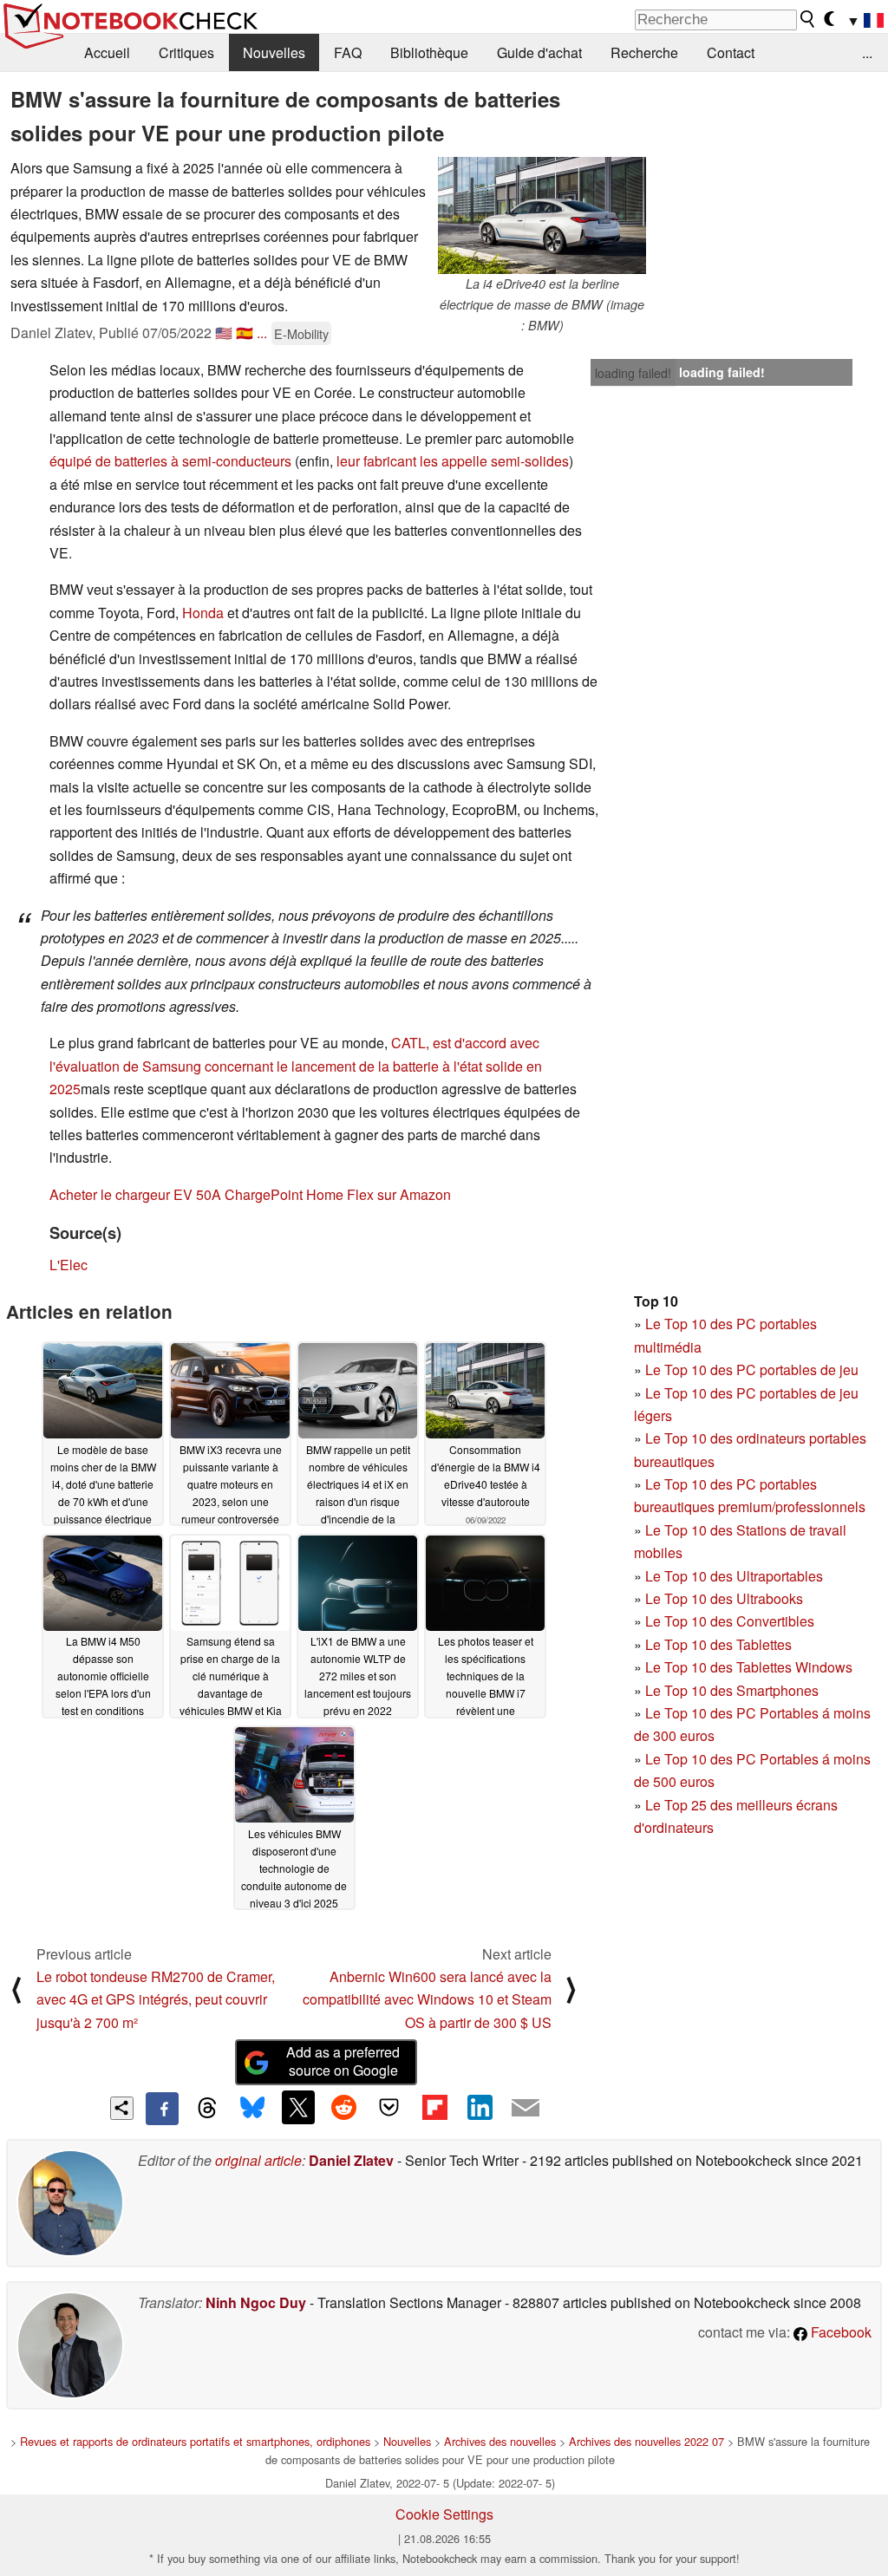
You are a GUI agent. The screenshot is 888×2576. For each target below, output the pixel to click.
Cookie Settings (444, 2514)
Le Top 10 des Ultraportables (734, 1576)
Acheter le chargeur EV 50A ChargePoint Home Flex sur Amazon (250, 1194)
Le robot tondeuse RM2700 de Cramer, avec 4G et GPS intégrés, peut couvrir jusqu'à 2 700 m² (156, 1999)
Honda (203, 613)
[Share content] (122, 2108)
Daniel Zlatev (351, 2160)
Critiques (186, 52)
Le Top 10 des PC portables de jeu (752, 1370)
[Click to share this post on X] (298, 2107)
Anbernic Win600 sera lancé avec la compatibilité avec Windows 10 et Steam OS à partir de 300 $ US (427, 1999)
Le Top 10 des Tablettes (718, 1644)
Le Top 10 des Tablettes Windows (749, 1667)
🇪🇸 (245, 333)
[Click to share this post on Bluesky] (252, 2109)
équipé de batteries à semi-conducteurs (170, 461)
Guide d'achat (539, 52)
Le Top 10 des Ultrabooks (724, 1598)
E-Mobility (301, 333)
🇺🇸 (224, 333)
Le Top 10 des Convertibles (730, 1621)
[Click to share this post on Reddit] (343, 2107)
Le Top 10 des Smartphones (732, 1690)
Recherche (644, 52)
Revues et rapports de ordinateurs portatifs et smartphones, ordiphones (195, 2441)
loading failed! (633, 373)
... (867, 52)
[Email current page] (526, 2109)
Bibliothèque (429, 52)
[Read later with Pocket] (389, 2107)
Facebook (839, 2332)
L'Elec (69, 1265)
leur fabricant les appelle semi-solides (453, 461)
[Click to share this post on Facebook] (162, 2109)
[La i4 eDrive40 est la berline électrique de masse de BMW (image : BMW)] (542, 215)
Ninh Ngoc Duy (256, 2302)
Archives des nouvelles (500, 2441)
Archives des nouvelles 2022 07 (646, 2441)
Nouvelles (274, 52)
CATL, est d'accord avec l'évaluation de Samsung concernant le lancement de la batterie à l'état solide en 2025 (296, 1066)
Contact (731, 52)
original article (258, 2160)
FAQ (348, 52)
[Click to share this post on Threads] (207, 2109)
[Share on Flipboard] (434, 2107)
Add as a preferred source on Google (343, 2061)
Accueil (107, 52)
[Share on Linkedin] (480, 2107)
